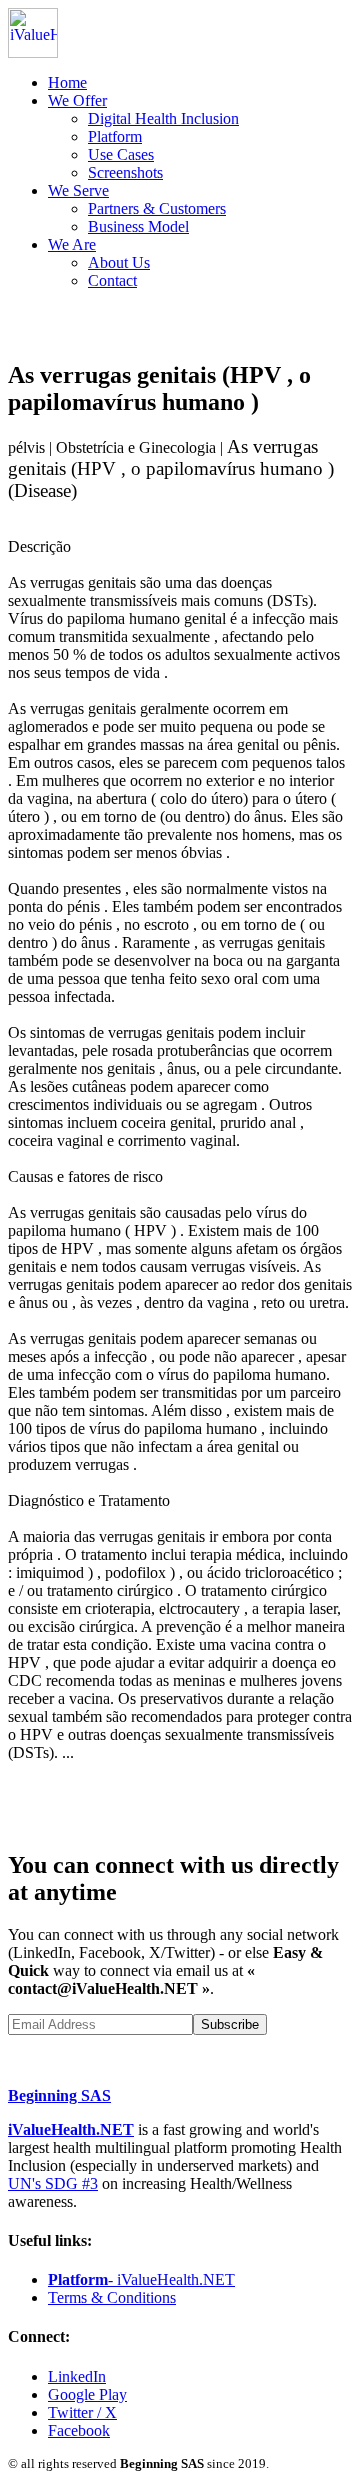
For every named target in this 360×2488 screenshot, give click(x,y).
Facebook (79, 2430)
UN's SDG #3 (53, 2183)
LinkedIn (77, 2376)
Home (67, 82)
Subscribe (230, 2024)
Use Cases (121, 154)
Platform (115, 136)
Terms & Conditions (112, 2297)
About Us (119, 262)
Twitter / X (82, 2412)
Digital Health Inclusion (163, 118)
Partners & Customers (157, 208)
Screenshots (125, 172)
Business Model (138, 226)
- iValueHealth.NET (141, 2279)
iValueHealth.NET (71, 2129)
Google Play (87, 2394)
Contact (112, 280)
